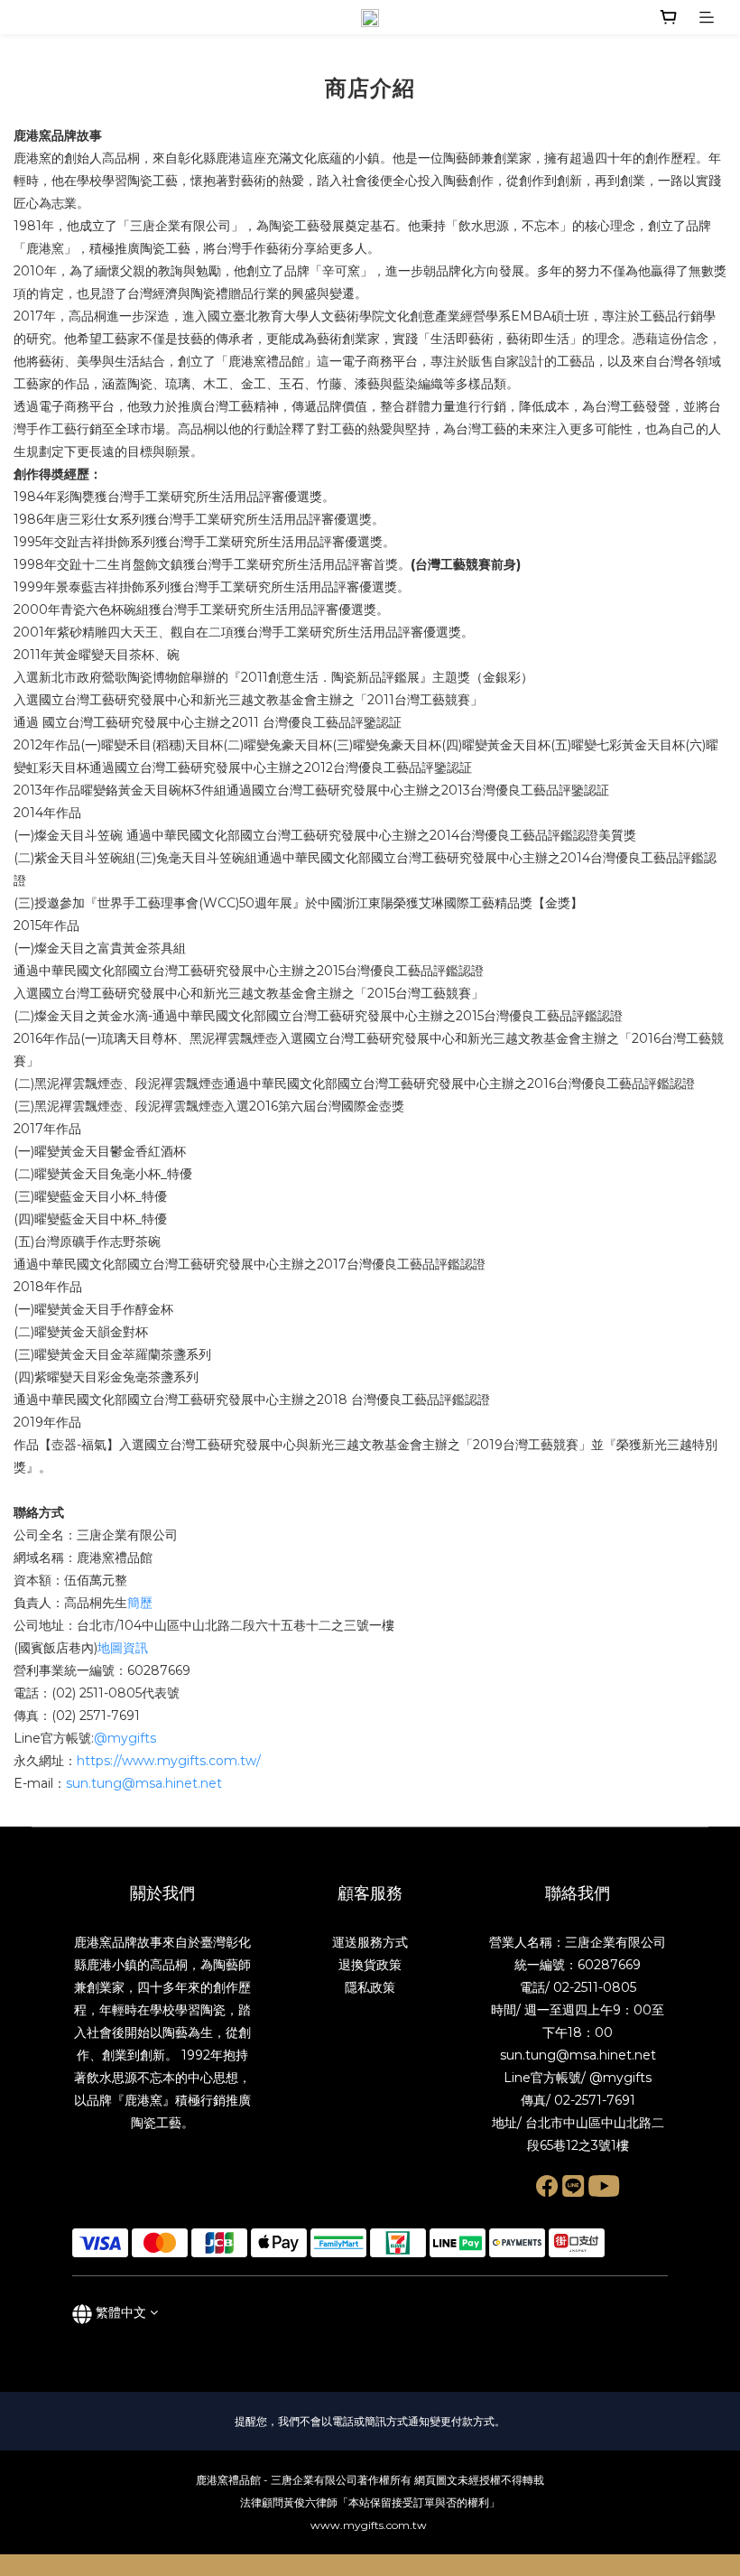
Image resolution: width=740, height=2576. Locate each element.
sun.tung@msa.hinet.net (144, 1783)
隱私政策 (370, 1987)
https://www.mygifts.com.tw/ (169, 1761)
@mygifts (125, 1738)
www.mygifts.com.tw (370, 2525)
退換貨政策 (370, 1965)
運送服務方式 (370, 1942)
